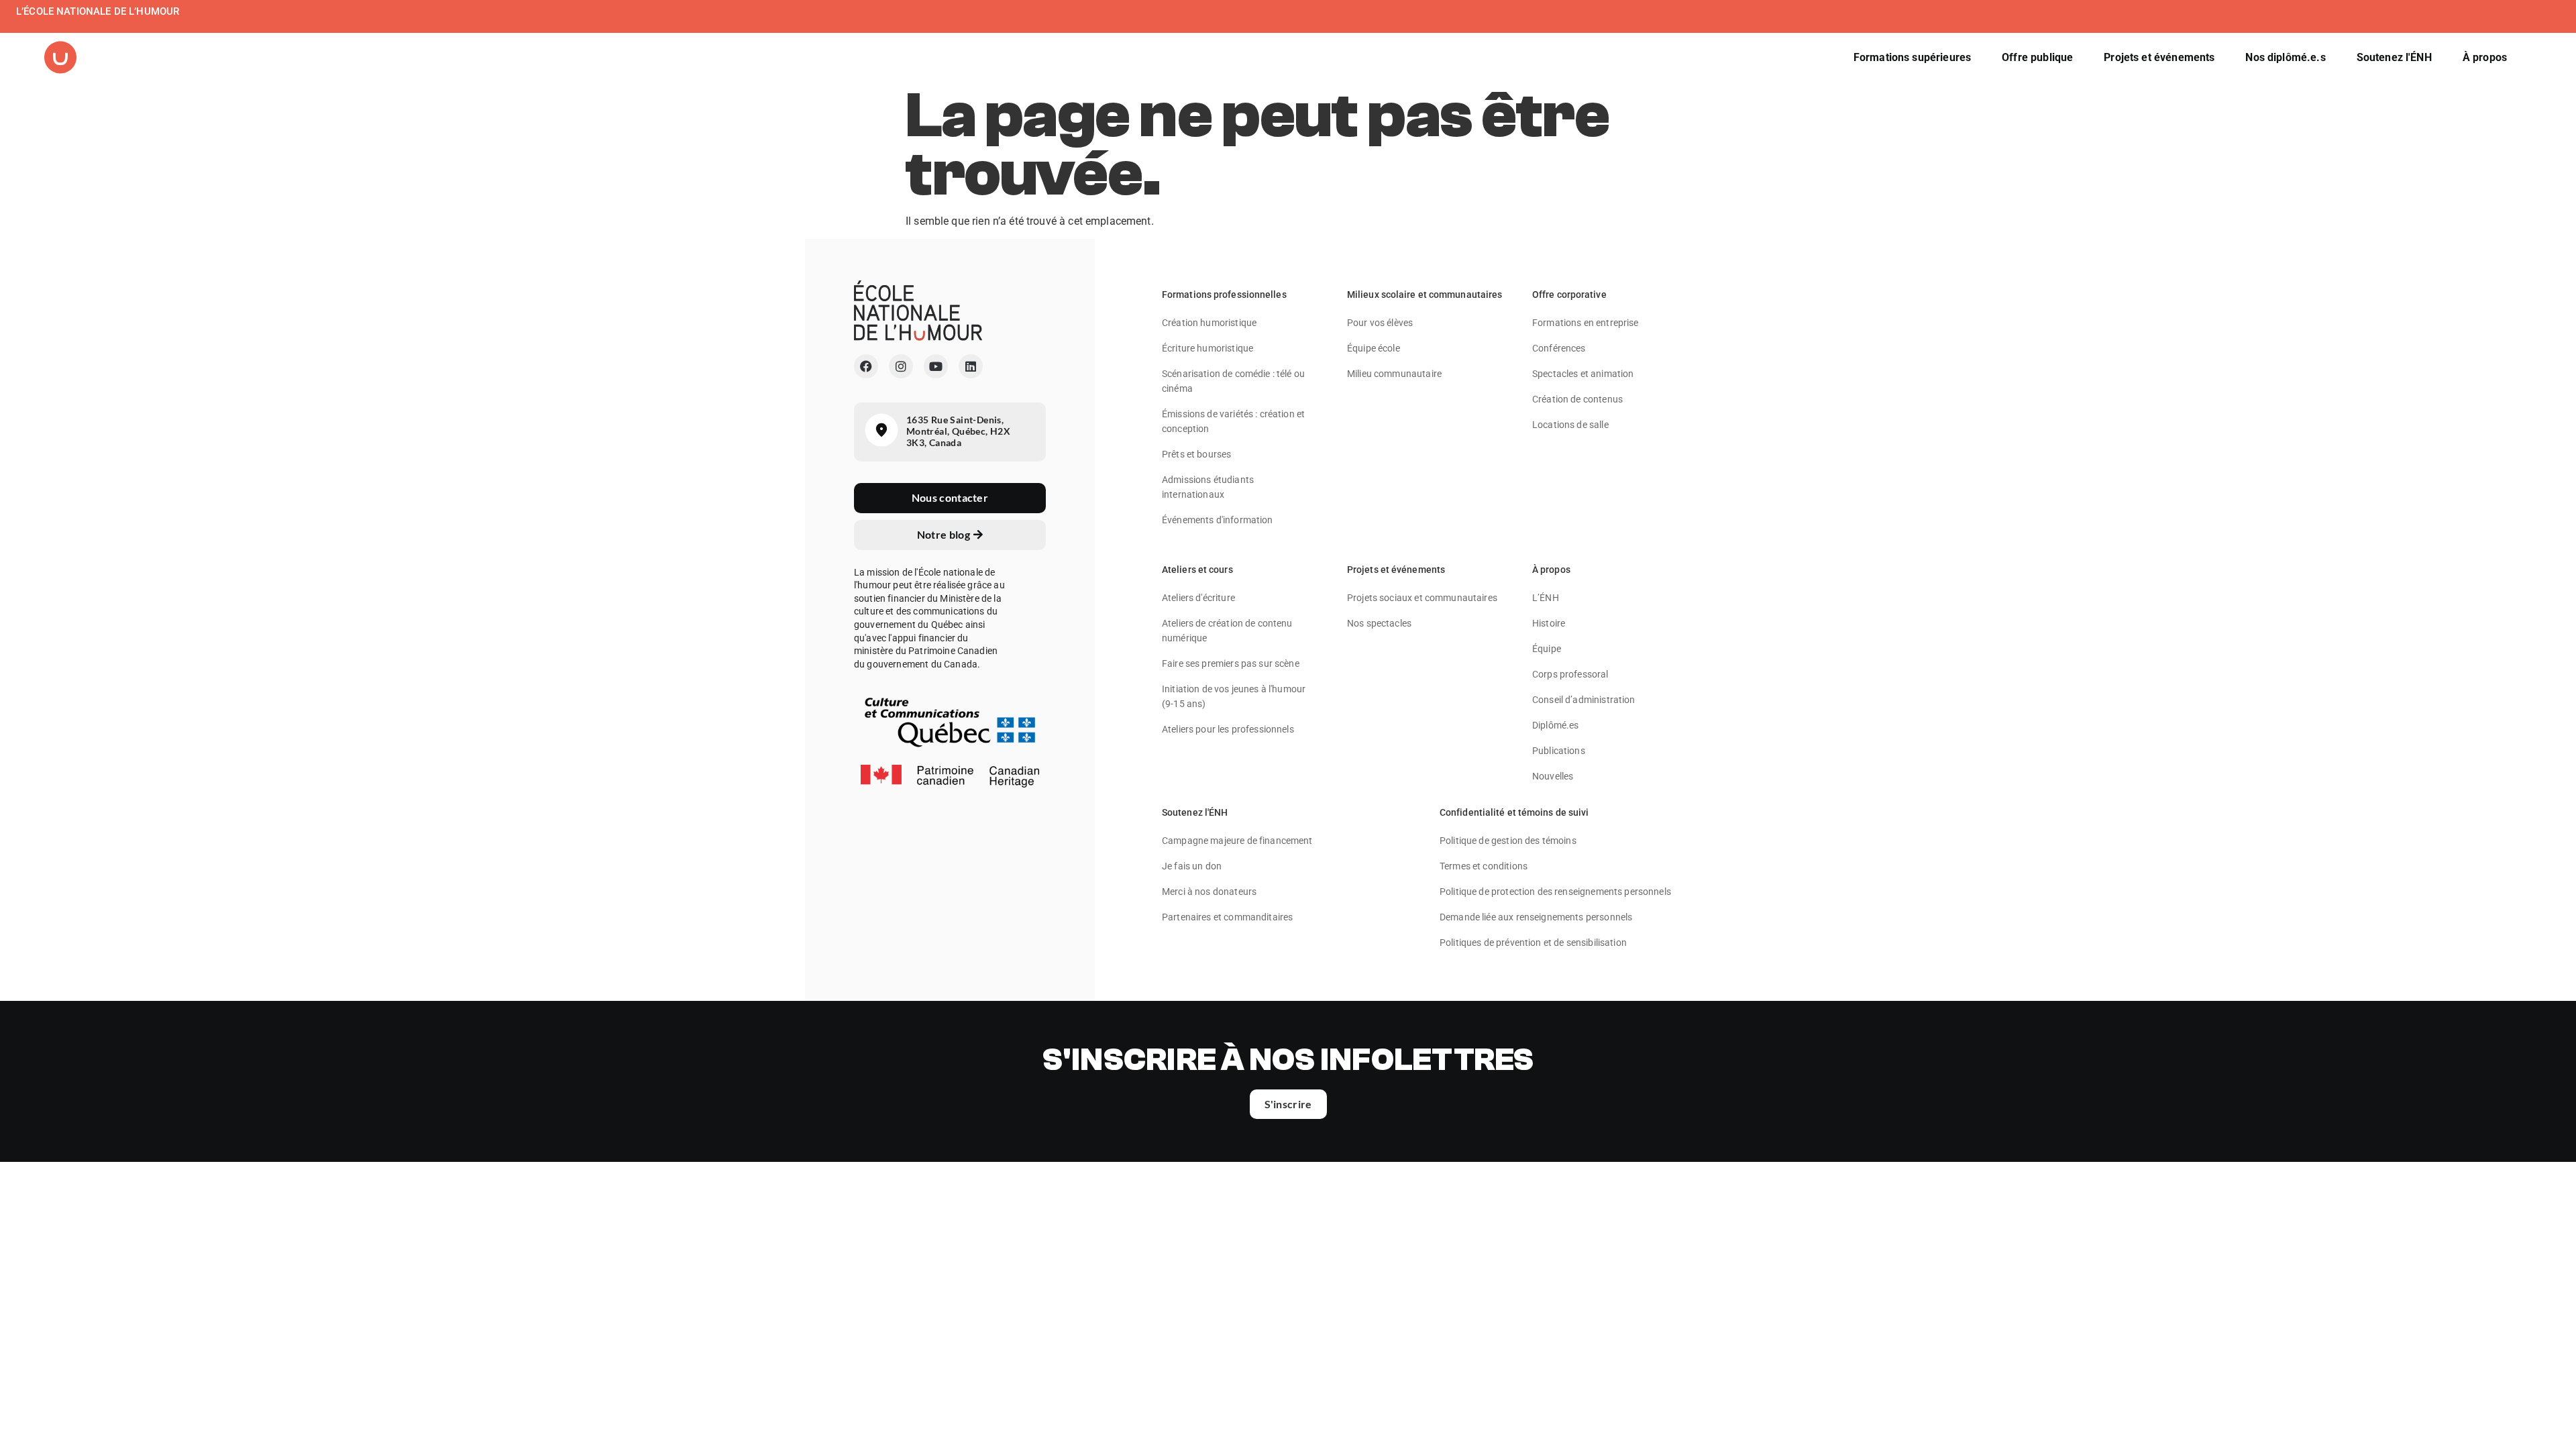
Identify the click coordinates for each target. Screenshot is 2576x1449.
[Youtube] (936, 366)
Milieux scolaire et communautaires (1425, 294)
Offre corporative (1569, 294)
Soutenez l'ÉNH (1195, 812)
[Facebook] (866, 366)
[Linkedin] (971, 366)
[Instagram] (901, 366)
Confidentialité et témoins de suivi (1514, 812)
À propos (1551, 570)
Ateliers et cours (1197, 570)
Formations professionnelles (1224, 294)
